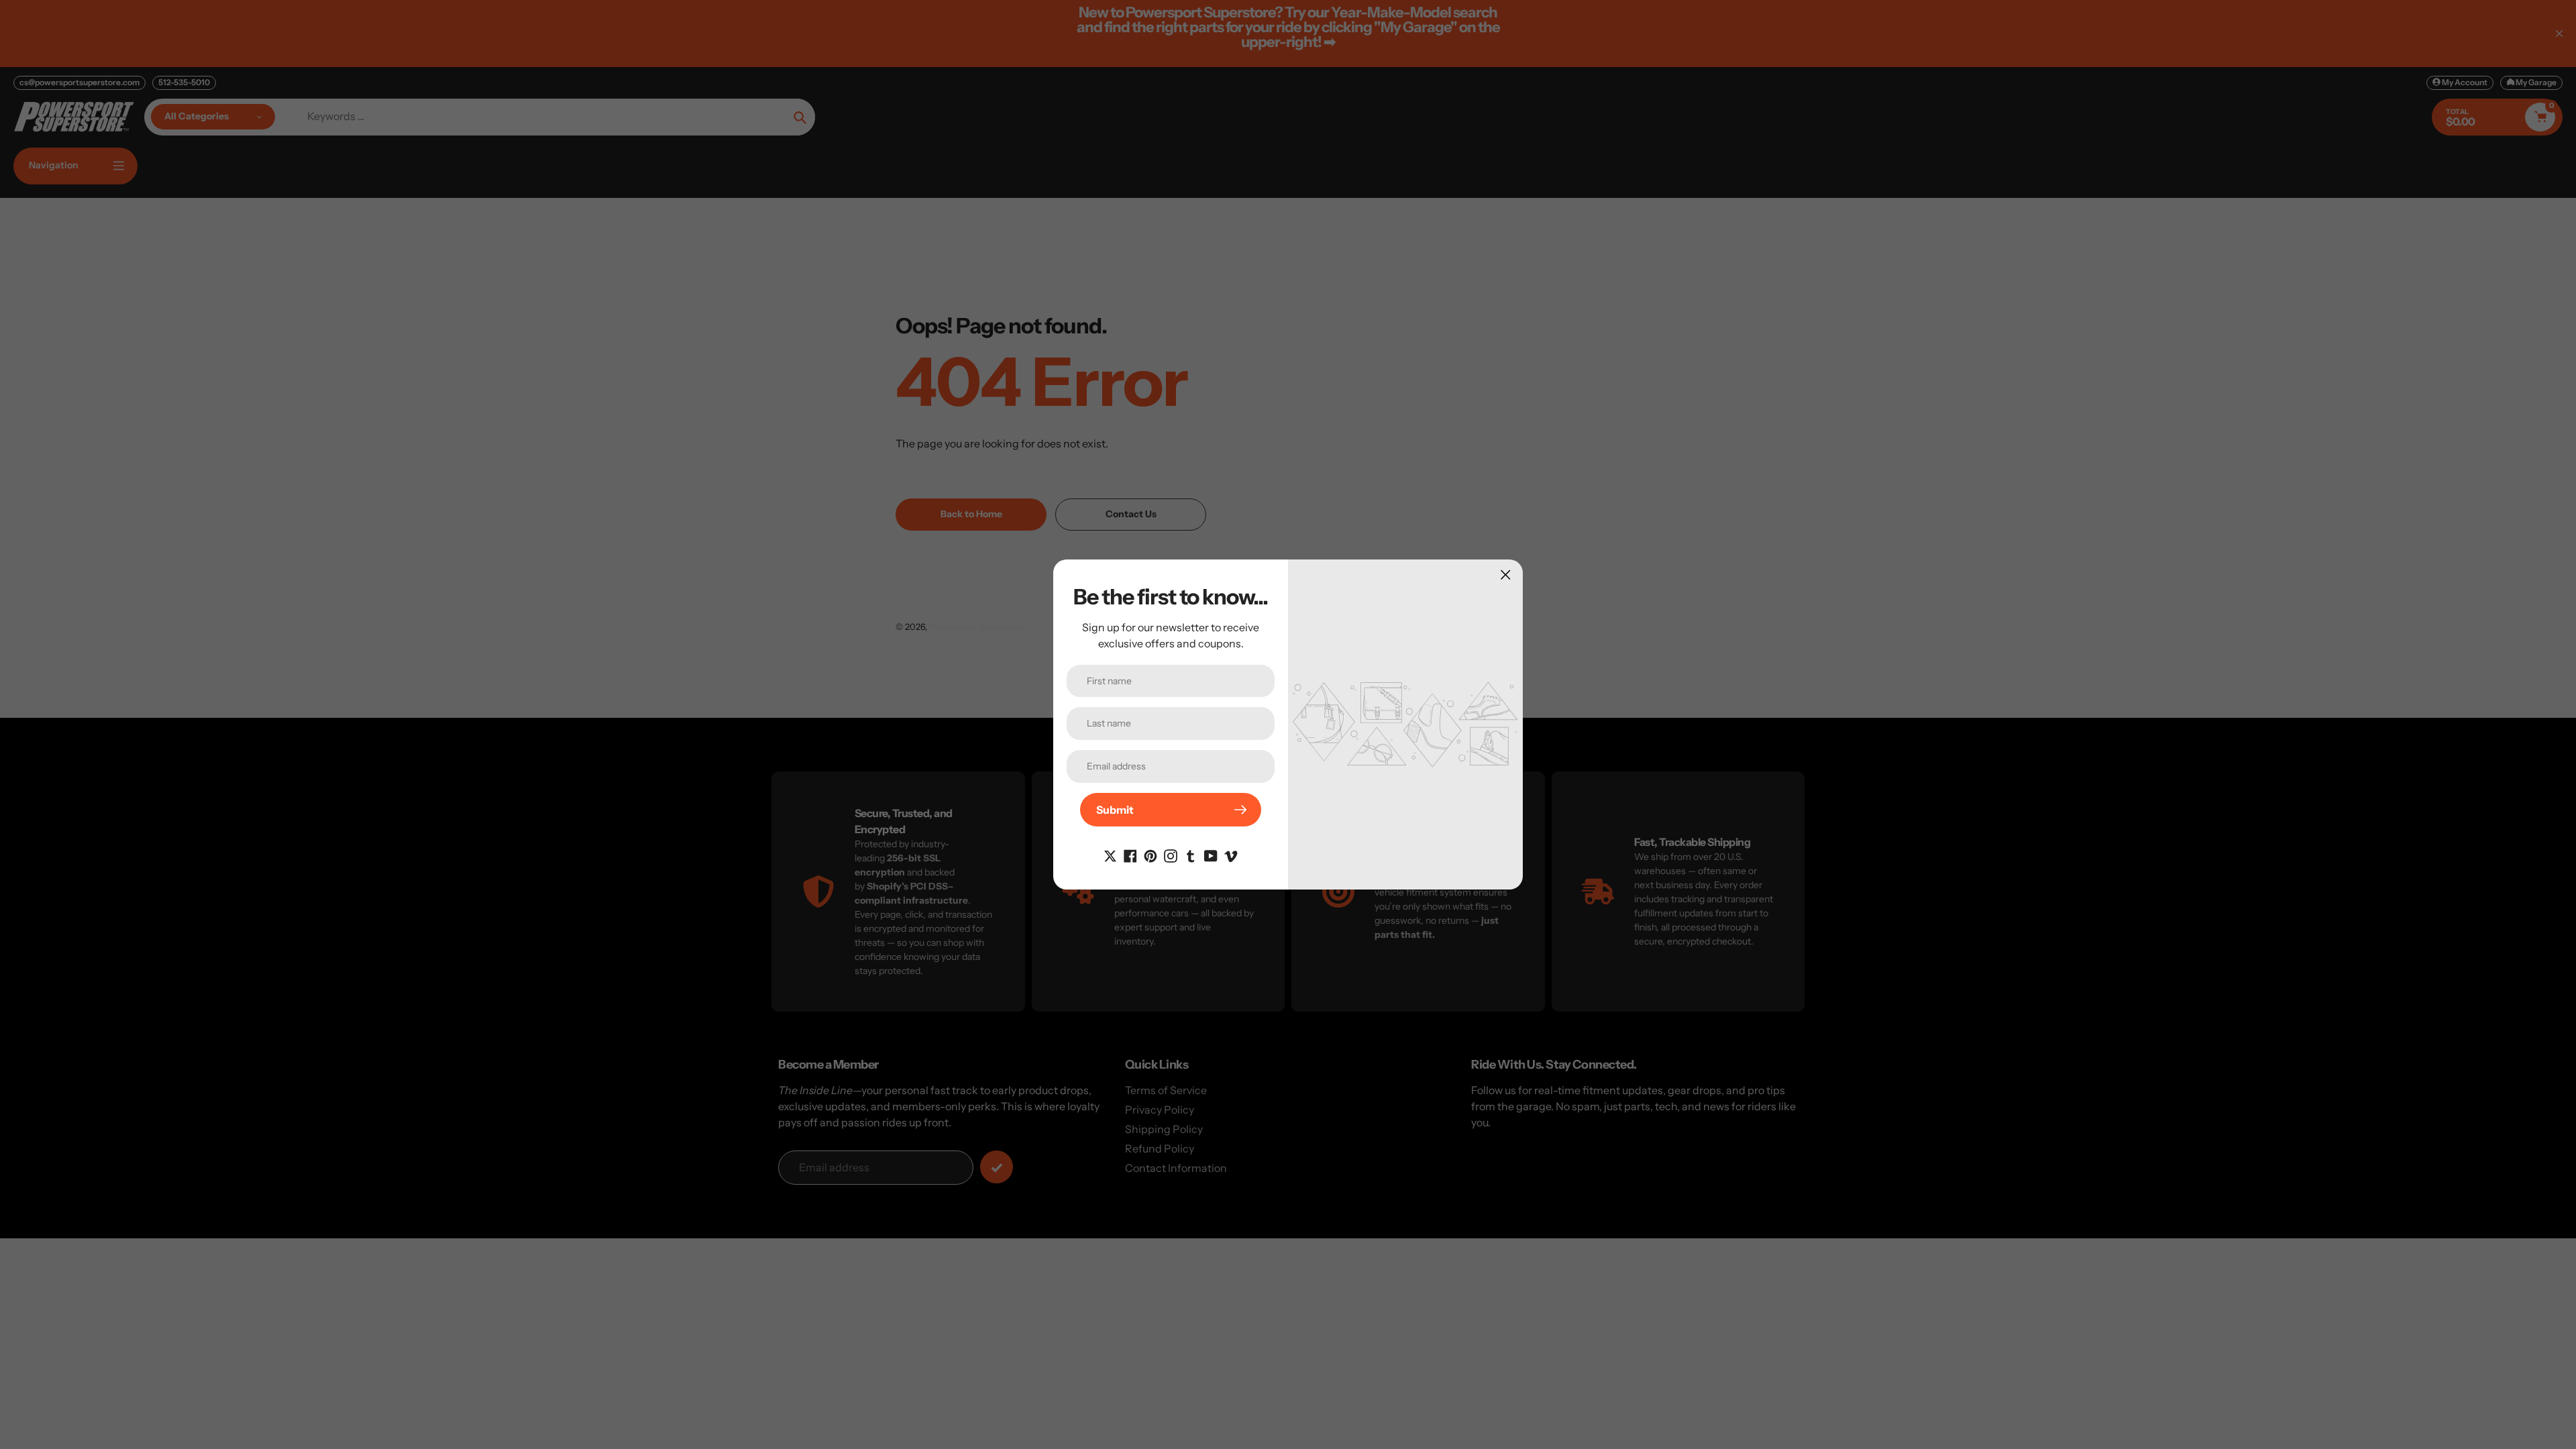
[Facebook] (1130, 855)
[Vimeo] (1231, 855)
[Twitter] (1110, 855)
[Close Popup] (1506, 575)
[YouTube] (1211, 855)
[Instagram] (1171, 855)
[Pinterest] (1150, 855)
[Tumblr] (1191, 855)
